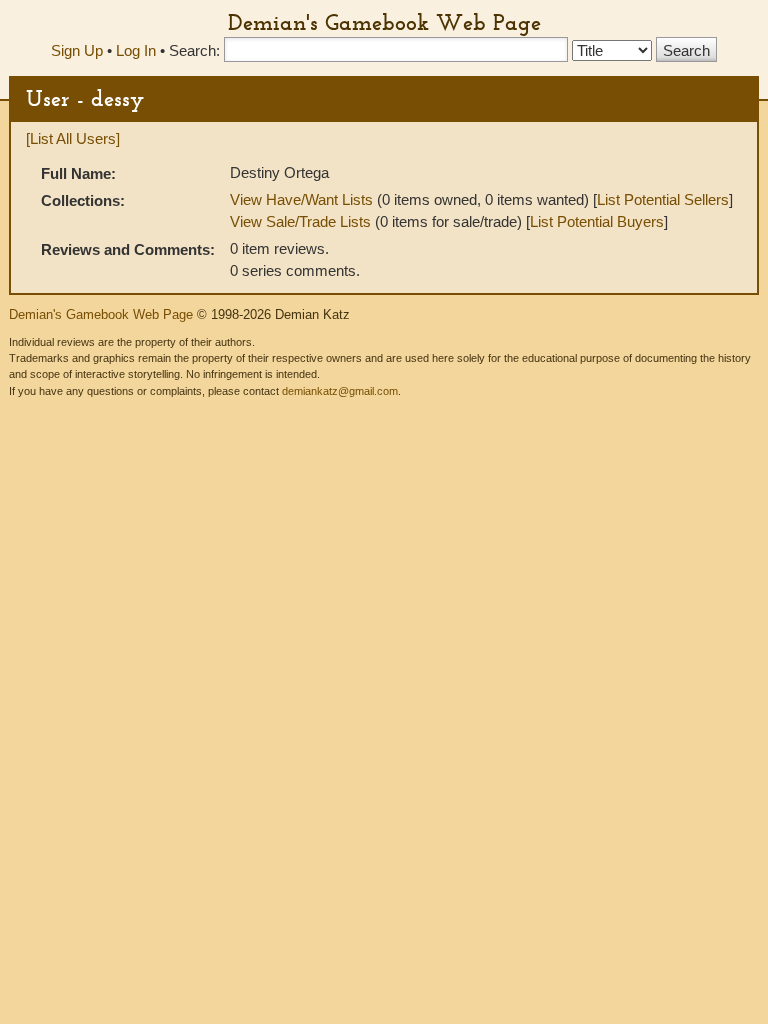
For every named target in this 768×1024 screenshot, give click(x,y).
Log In (136, 50)
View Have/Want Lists (301, 199)
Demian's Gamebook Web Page (384, 22)
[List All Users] (73, 138)
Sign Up (77, 50)
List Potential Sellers (663, 199)
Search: (194, 50)
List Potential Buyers (597, 221)
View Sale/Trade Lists (300, 221)
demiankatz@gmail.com (340, 391)
